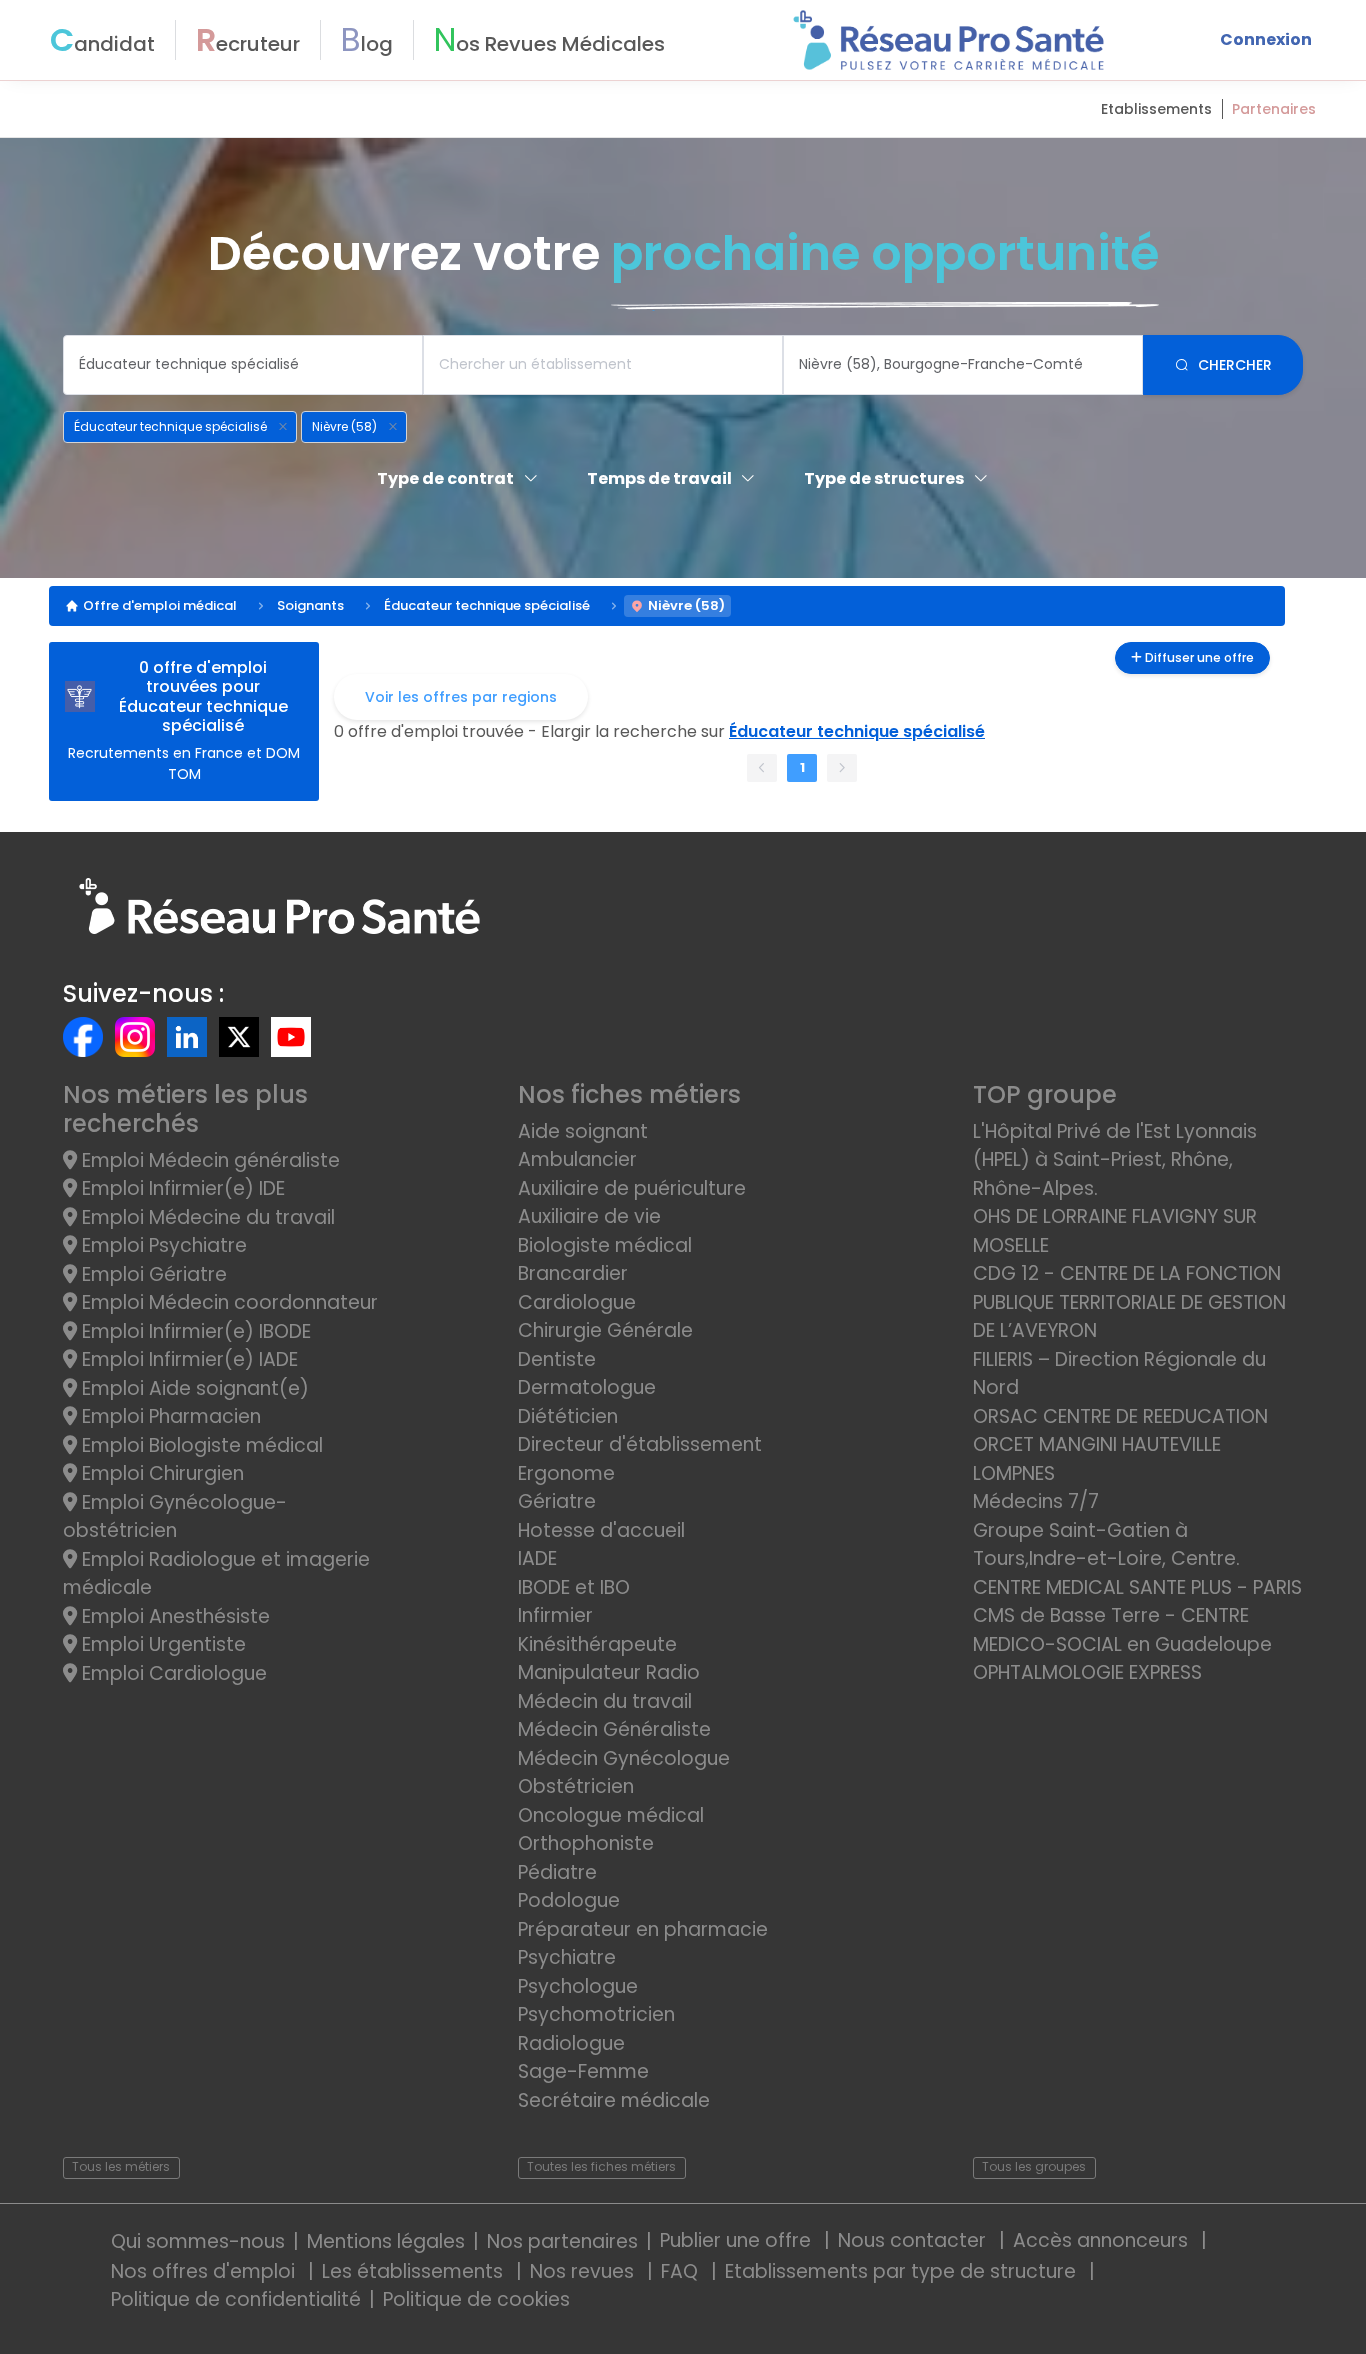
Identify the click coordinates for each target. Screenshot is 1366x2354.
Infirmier (555, 1615)
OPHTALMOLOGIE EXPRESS (1087, 1672)
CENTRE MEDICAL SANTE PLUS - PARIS (1137, 1587)
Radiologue (571, 2043)
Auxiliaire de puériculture (632, 1188)
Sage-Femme (583, 2071)
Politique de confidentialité (236, 2299)
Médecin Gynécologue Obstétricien (624, 1773)
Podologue (569, 1900)
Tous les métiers (121, 2166)
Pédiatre (557, 1872)
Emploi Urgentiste (161, 1644)
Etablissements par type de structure (903, 2271)
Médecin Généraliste (614, 1729)
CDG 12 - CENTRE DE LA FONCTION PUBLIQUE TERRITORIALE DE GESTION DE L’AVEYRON (1129, 1302)
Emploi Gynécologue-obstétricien (175, 1517)
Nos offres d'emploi (205, 2271)
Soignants (310, 605)
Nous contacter (914, 2240)
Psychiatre (567, 1957)
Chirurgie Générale (605, 1330)
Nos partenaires (562, 2241)
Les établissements (415, 2271)
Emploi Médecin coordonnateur (227, 1302)
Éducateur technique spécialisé (487, 605)
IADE (537, 1558)
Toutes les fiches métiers (601, 2166)
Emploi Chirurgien (160, 1473)
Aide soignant (583, 1131)
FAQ (682, 2271)
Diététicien (568, 1416)
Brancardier (573, 1273)
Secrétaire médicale (614, 2100)
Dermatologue (587, 1387)
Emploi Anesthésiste (173, 1616)
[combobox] (243, 365)
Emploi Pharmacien (169, 1416)
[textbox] (243, 365)
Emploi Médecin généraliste (208, 1160)
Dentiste (557, 1359)
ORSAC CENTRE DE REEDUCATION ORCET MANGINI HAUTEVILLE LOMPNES (1120, 1445)
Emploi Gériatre (152, 1274)
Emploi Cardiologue (172, 1673)
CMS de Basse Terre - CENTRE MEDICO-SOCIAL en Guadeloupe (1122, 1630)
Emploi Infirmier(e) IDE (181, 1188)
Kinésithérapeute (597, 1644)
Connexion (1266, 39)
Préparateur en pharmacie (643, 1929)
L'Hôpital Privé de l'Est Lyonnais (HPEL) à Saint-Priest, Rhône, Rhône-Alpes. (1115, 1160)
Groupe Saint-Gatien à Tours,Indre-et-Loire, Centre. (1106, 1545)
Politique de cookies (476, 2299)
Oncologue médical (611, 1815)
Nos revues (584, 2271)
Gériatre (557, 1501)
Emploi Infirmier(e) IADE (187, 1359)
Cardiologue (577, 1302)
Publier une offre (738, 2240)
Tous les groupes (1034, 2166)
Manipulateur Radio (609, 1672)
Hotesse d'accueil (601, 1530)
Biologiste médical (605, 1245)
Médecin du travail (607, 1701)
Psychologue (578, 1986)
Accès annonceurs (1103, 2240)
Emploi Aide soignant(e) (193, 1388)
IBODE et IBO (574, 1587)
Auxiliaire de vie (589, 1216)
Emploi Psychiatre (162, 1245)
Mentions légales (386, 2241)
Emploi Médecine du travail (206, 1217)
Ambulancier (577, 1159)
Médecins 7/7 (1036, 1501)
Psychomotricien (596, 2014)
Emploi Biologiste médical (200, 1445)
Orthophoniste (586, 1843)
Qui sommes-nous (198, 2241)
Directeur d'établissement (640, 1444)
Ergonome (566, 1473)
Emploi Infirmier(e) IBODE (194, 1331)
